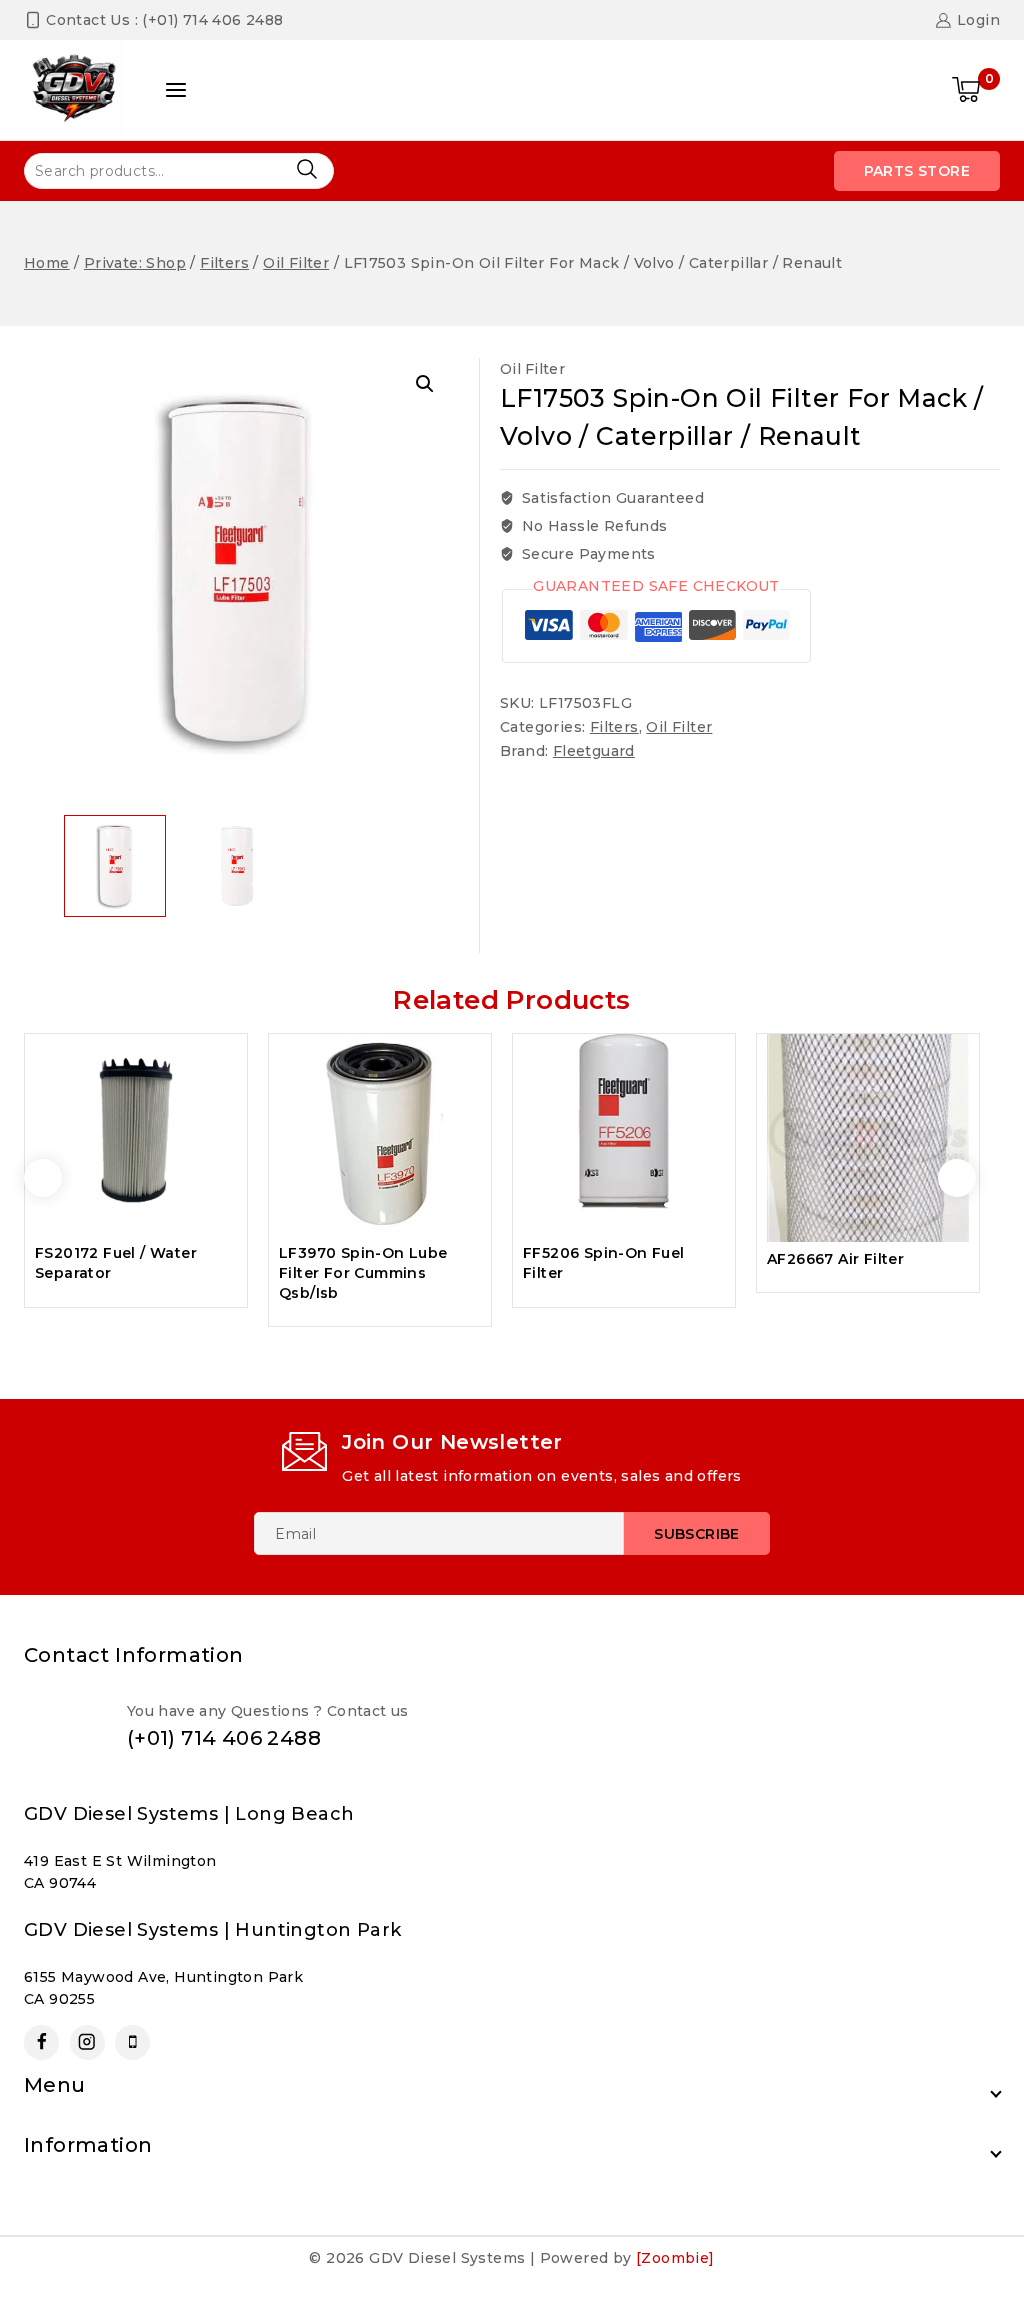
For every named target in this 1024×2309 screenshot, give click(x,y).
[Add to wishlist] (215, 1061)
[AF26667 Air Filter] (868, 1137)
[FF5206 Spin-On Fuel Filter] (624, 1135)
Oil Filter (532, 369)
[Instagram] (87, 2042)
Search (306, 169)
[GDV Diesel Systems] (74, 90)
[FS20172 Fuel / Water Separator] (136, 1135)
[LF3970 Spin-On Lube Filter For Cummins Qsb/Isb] (380, 1135)
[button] (425, 384)
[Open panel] (176, 90)
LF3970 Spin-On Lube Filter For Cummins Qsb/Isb (363, 1272)
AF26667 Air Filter (835, 1259)
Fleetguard (594, 751)
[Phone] (132, 2042)
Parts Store (917, 171)
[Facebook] (41, 2042)
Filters (614, 727)
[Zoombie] (675, 2258)
